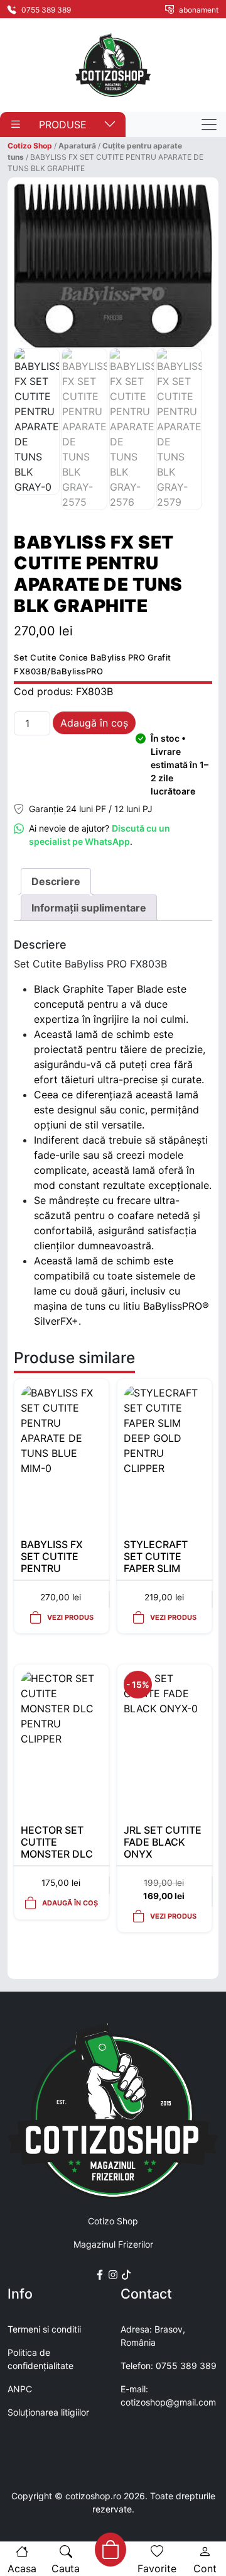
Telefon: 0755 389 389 (169, 2366)
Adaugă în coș (94, 723)
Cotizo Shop (30, 146)
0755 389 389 (45, 10)
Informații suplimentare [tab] (89, 908)
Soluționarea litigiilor (48, 2412)
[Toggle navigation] (209, 125)
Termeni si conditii (44, 2329)
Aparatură (77, 146)
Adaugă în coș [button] (70, 1903)
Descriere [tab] (56, 881)
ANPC (20, 2389)
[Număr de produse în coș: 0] (109, 2550)
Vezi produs (70, 1617)
